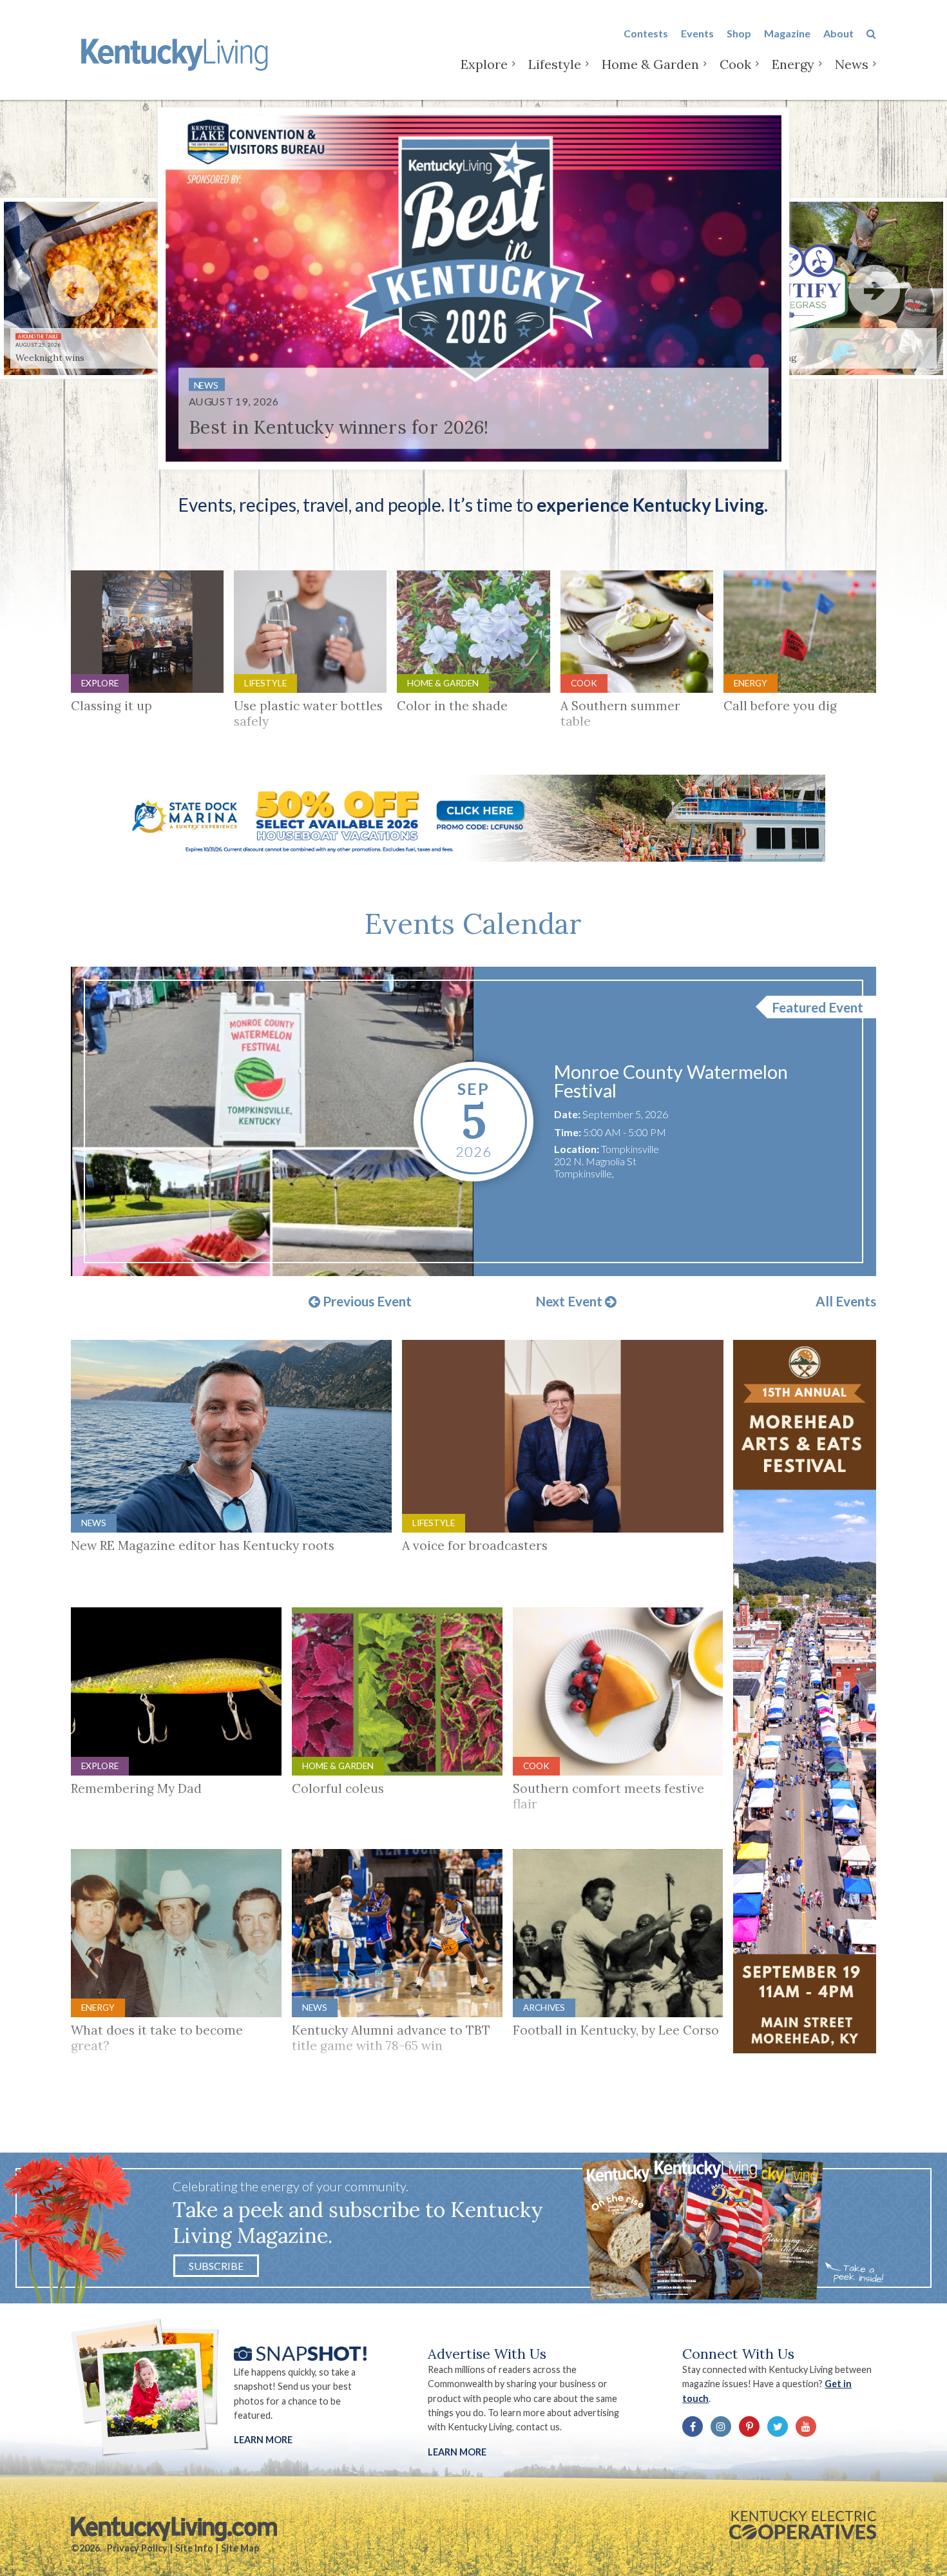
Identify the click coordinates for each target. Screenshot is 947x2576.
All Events (846, 1302)
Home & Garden (650, 64)
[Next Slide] (874, 291)
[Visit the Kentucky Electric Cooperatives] (803, 2525)
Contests (646, 33)
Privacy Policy (137, 2548)
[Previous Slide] (73, 291)
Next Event (570, 1302)
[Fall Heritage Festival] (272, 1121)
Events (697, 33)
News (852, 64)
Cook (735, 64)
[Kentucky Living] (177, 53)
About (838, 33)
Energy (793, 64)
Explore (484, 64)
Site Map (240, 2548)
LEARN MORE (457, 2452)
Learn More (263, 2440)
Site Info (194, 2548)
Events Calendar (473, 924)
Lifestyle (555, 64)
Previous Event (366, 1302)
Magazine (787, 33)
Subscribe (216, 2266)
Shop (739, 33)
